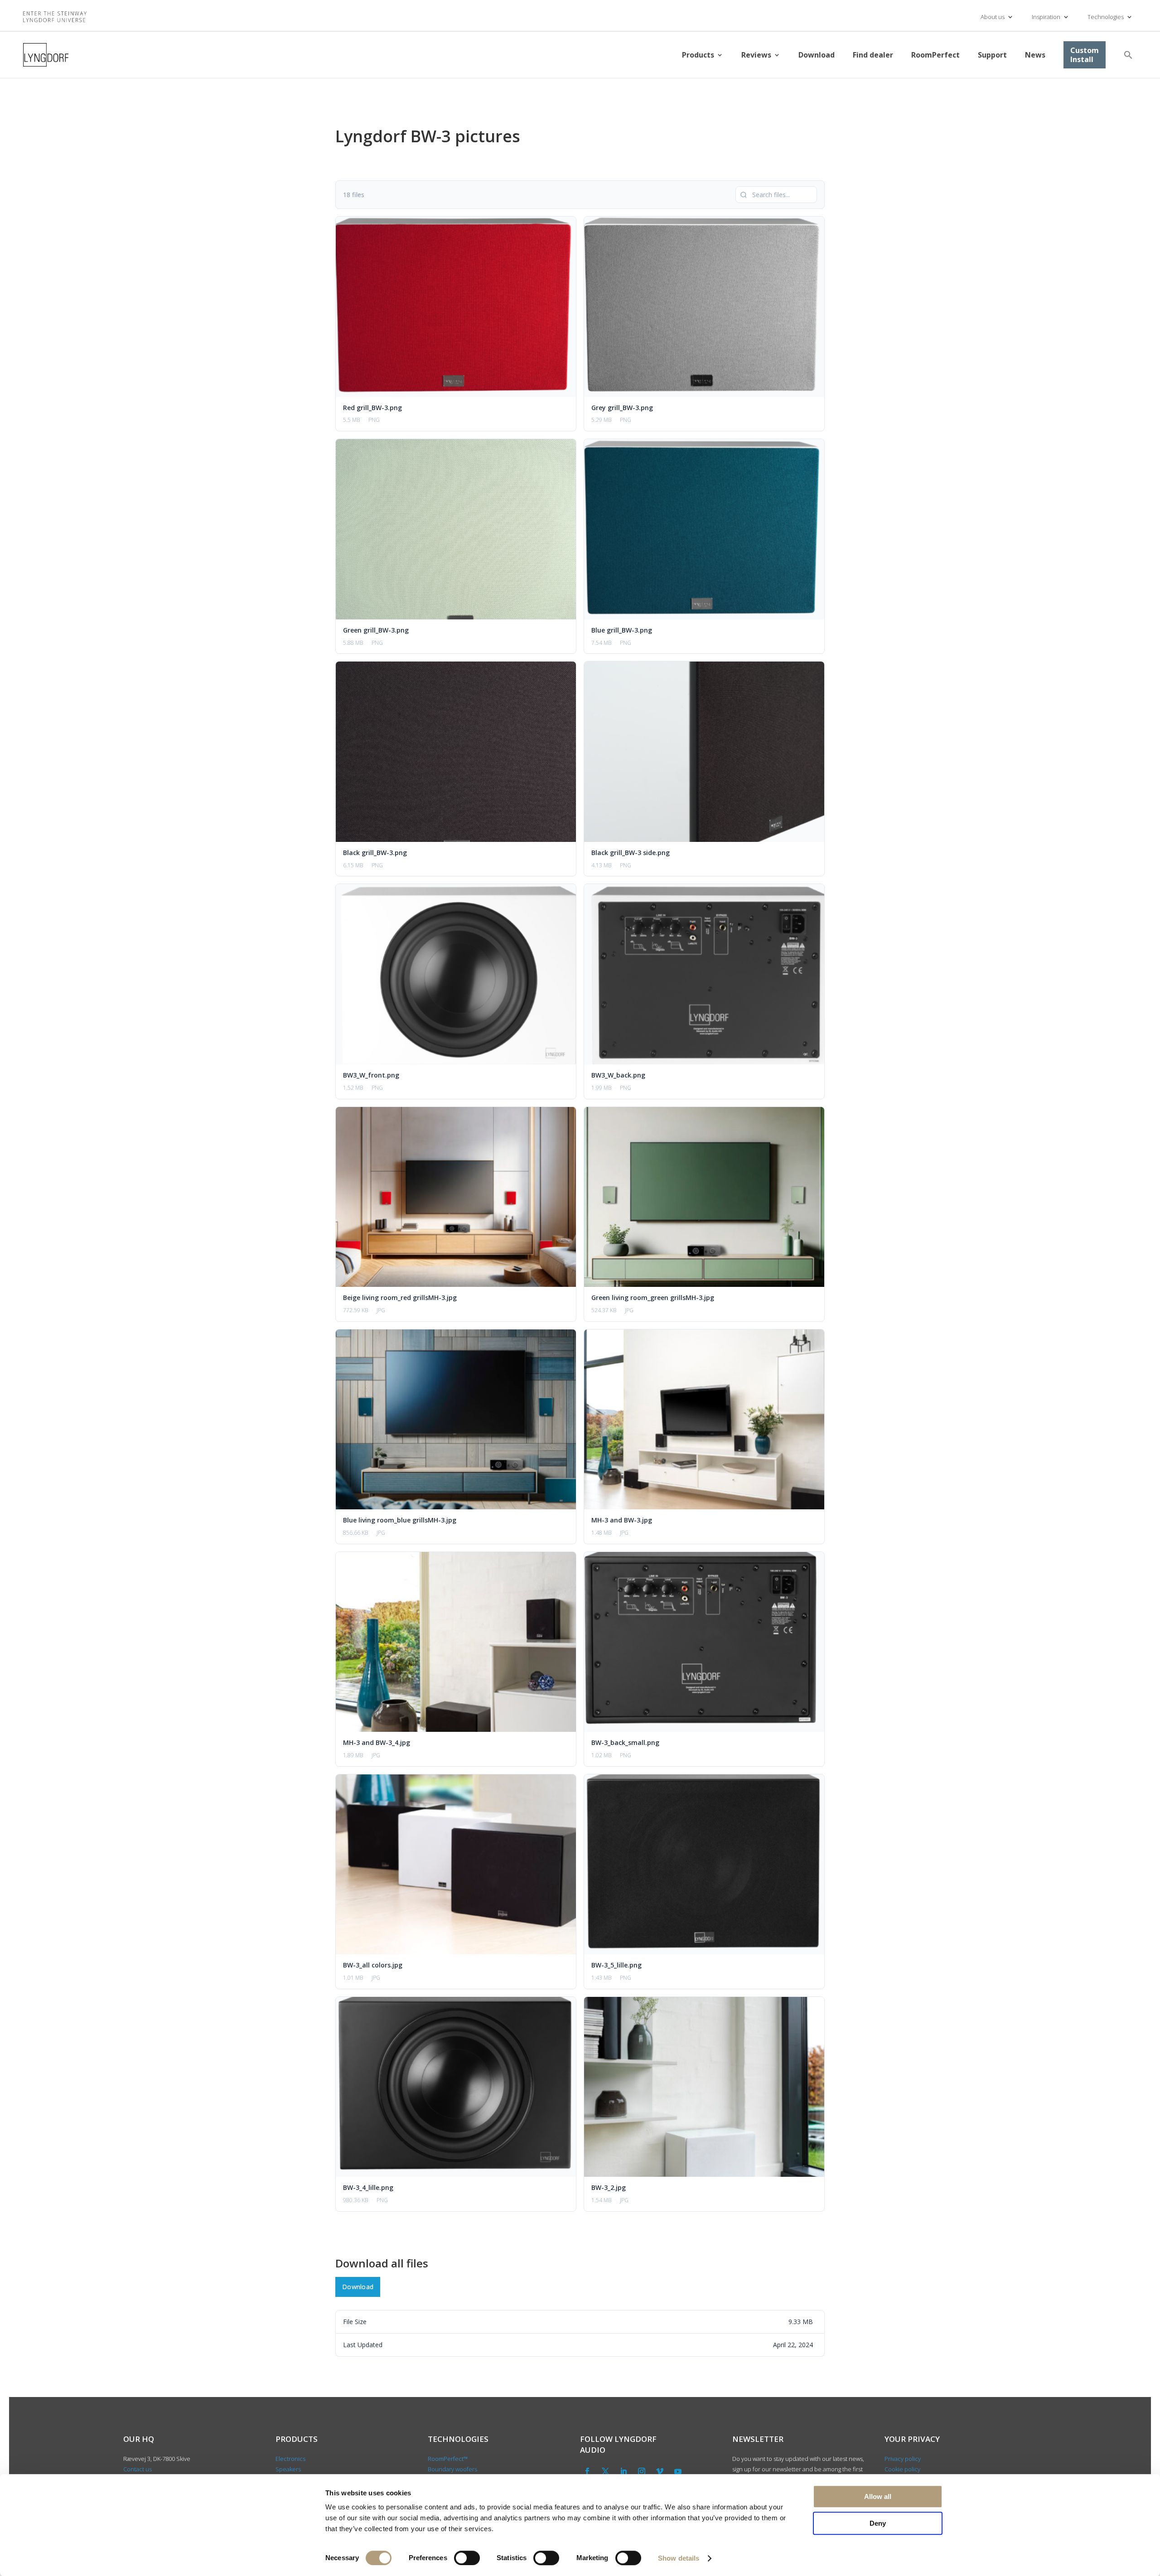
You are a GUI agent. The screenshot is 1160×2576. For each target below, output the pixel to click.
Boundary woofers (452, 2469)
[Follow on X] (605, 2471)
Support (992, 55)
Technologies (1106, 17)
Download (817, 55)
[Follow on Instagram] (642, 2471)
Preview (438, 307)
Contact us (138, 2469)
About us (993, 17)
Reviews (756, 55)
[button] (1128, 55)
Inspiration (1046, 17)
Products (698, 55)
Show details (679, 2558)
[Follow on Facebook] (587, 2471)
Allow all (878, 2496)
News (1035, 55)
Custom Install (1085, 55)
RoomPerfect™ (448, 2459)
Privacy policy (903, 2459)
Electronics (290, 2459)
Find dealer (873, 55)
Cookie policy (902, 2469)
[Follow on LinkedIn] (623, 2471)
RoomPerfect (935, 55)
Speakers (288, 2469)
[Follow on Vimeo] (660, 2471)
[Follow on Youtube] (678, 2471)
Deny (878, 2523)
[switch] (467, 2558)
